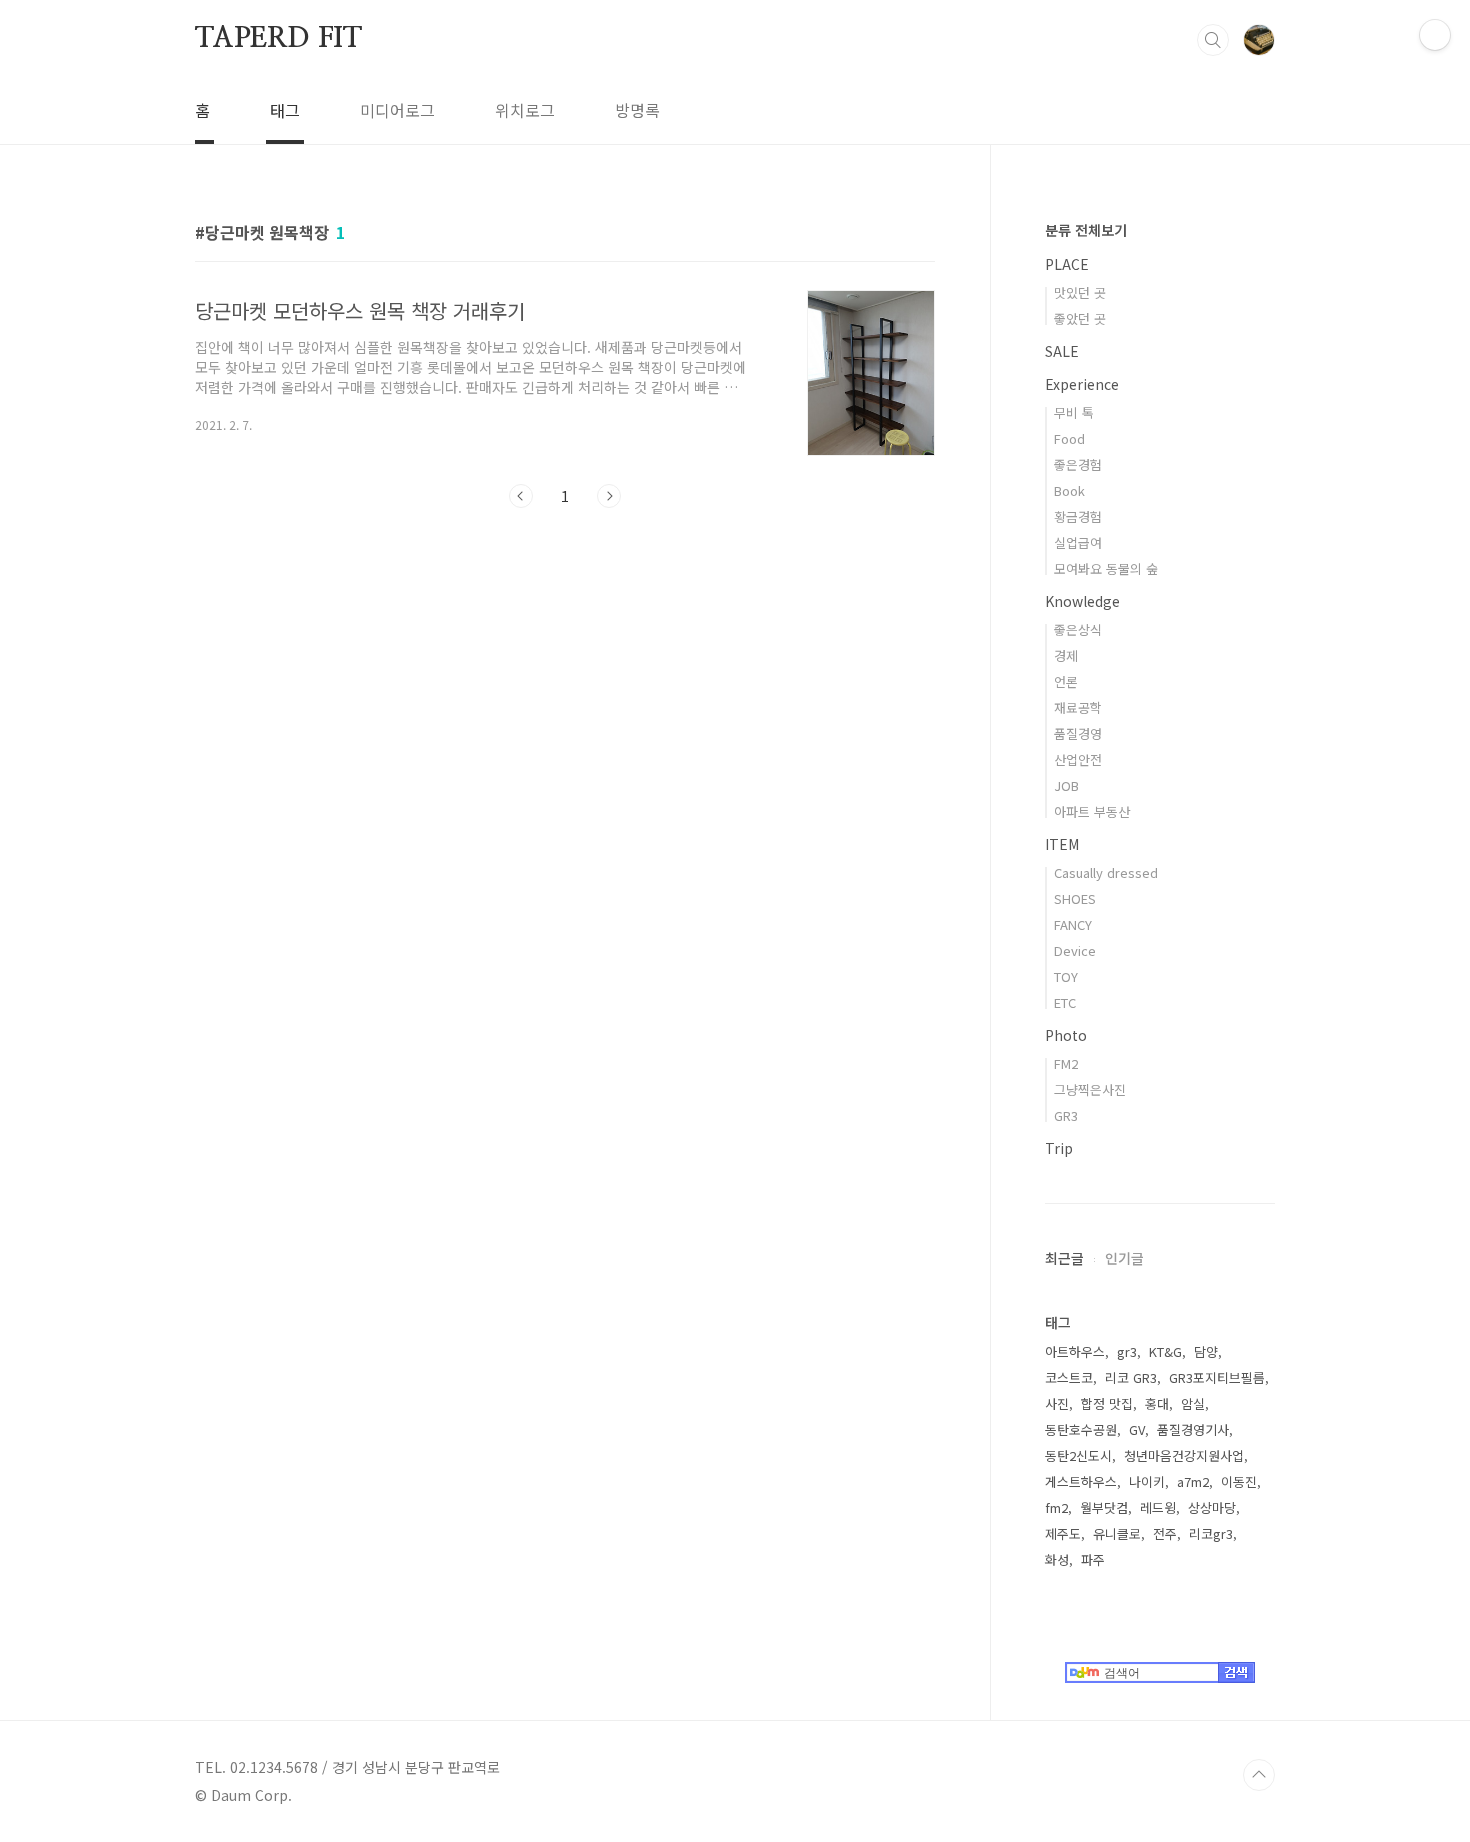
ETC (1065, 1002)
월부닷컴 (1104, 1507)
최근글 (1064, 1258)
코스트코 (1069, 1377)
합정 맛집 (1107, 1403)
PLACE (1067, 264)
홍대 (1157, 1403)
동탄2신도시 (1078, 1455)
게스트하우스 (1081, 1481)
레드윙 (1158, 1507)
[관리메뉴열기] (1435, 35)
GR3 (1066, 1115)
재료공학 (1078, 707)
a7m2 (1193, 1481)
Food (1069, 438)
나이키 (1147, 1481)
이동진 (1239, 1481)
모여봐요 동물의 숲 (1106, 568)
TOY (1066, 976)
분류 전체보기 (1086, 230)
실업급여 (1078, 542)
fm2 (1056, 1507)
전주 (1165, 1533)
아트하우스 (1075, 1351)
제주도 (1063, 1533)
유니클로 (1117, 1533)
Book (1069, 490)
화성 (1057, 1559)
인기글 (1124, 1258)
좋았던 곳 (1080, 318)
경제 (1066, 655)
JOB (1066, 785)
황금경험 (1078, 516)
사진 (1057, 1403)
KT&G (1165, 1351)
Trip (1059, 1148)
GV (1137, 1429)
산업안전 (1078, 759)
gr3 (1127, 1351)
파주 (1093, 1559)
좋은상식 (1078, 629)
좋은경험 (1078, 464)
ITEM (1062, 844)
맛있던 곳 (1080, 292)
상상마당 (1212, 1507)
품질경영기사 (1193, 1429)
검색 (1213, 40)
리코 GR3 (1131, 1377)
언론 (1066, 681)
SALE (1062, 351)
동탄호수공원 (1081, 1429)
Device (1075, 950)
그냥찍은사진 (1090, 1089)
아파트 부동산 (1092, 811)
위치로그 (525, 110)
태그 (285, 110)
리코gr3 (1211, 1533)
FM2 (1066, 1063)
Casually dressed (1106, 872)
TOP (1259, 1775)
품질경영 (1078, 733)
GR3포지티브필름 (1217, 1377)
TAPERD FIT (278, 39)
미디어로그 (397, 110)
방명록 (637, 110)
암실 (1193, 1403)
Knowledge (1082, 601)
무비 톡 (1074, 412)
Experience (1082, 384)
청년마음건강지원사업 (1184, 1455)
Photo (1066, 1035)
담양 (1206, 1351)
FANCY (1073, 924)
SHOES (1075, 898)
